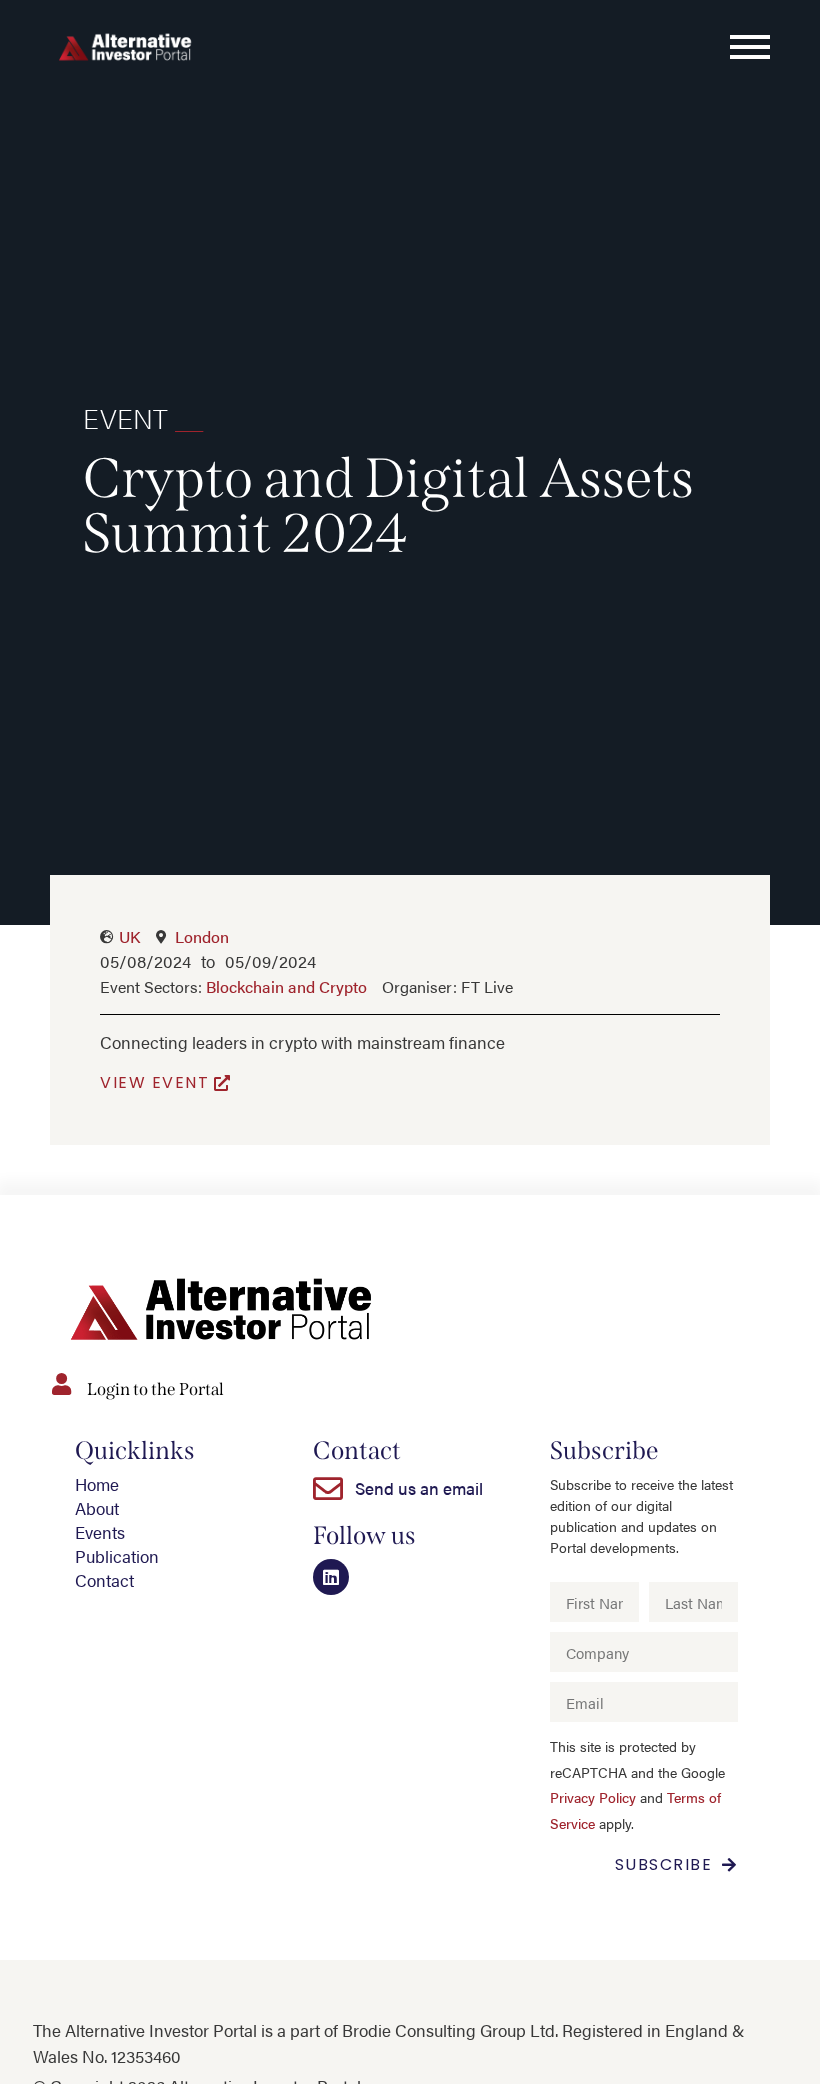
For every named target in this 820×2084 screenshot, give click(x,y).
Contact (104, 1580)
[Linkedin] (331, 1577)
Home (97, 1484)
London (202, 936)
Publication (117, 1556)
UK (129, 936)
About (97, 1508)
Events (100, 1532)
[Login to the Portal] (61, 1384)
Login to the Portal (155, 1389)
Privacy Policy (593, 1797)
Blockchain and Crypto (286, 986)
